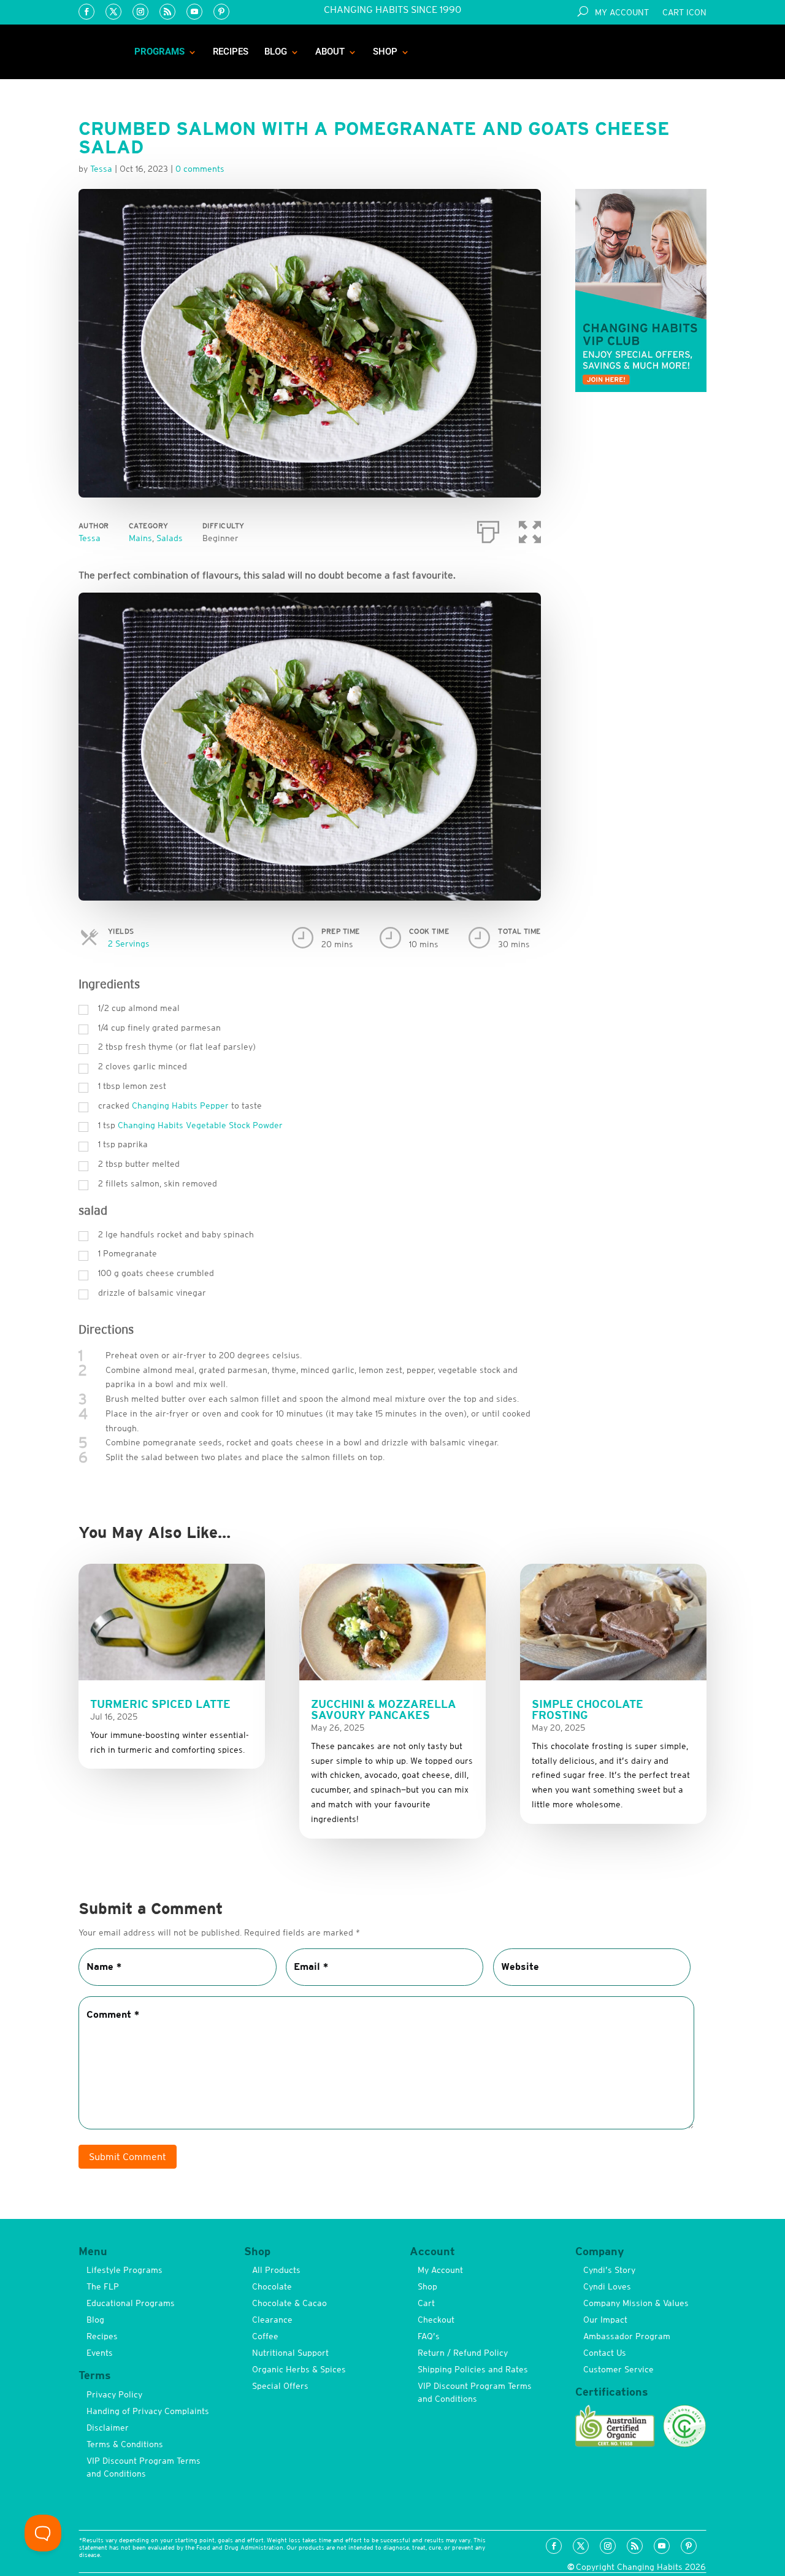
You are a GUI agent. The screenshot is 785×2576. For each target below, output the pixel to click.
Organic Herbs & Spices (299, 2369)
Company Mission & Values (636, 2303)
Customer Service (618, 2369)
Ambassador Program (627, 2336)
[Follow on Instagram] (140, 12)
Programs (159, 52)
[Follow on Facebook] (86, 12)
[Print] (488, 529)
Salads (170, 538)
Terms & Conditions (125, 2444)
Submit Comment (128, 2156)
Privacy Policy (114, 2394)
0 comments (200, 169)
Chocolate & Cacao (289, 2303)
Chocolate (272, 2286)
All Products (276, 2270)
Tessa (90, 538)
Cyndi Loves (607, 2286)
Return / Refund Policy (463, 2353)
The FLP (103, 2286)
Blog (276, 52)
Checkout (436, 2320)
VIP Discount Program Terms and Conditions (144, 2467)
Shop (385, 52)
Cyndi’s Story (609, 2270)
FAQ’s (429, 2336)
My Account (622, 13)
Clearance (272, 2320)
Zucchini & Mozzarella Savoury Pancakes (384, 1709)
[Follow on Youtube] (194, 12)
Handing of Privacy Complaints (148, 2411)
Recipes (231, 52)
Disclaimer (108, 2428)
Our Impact (605, 2320)
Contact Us (605, 2353)
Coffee (265, 2336)
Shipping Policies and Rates (473, 2369)
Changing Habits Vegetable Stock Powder (200, 1125)
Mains (140, 538)
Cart (426, 2303)
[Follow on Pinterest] (221, 12)
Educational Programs (131, 2303)
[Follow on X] (113, 12)
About (330, 52)
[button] (530, 529)
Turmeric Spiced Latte (160, 1704)
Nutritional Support (290, 2353)
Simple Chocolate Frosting (588, 1709)
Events (100, 2353)
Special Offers (280, 2386)
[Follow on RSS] (167, 12)
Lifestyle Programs (124, 2270)
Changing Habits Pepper (180, 1105)
